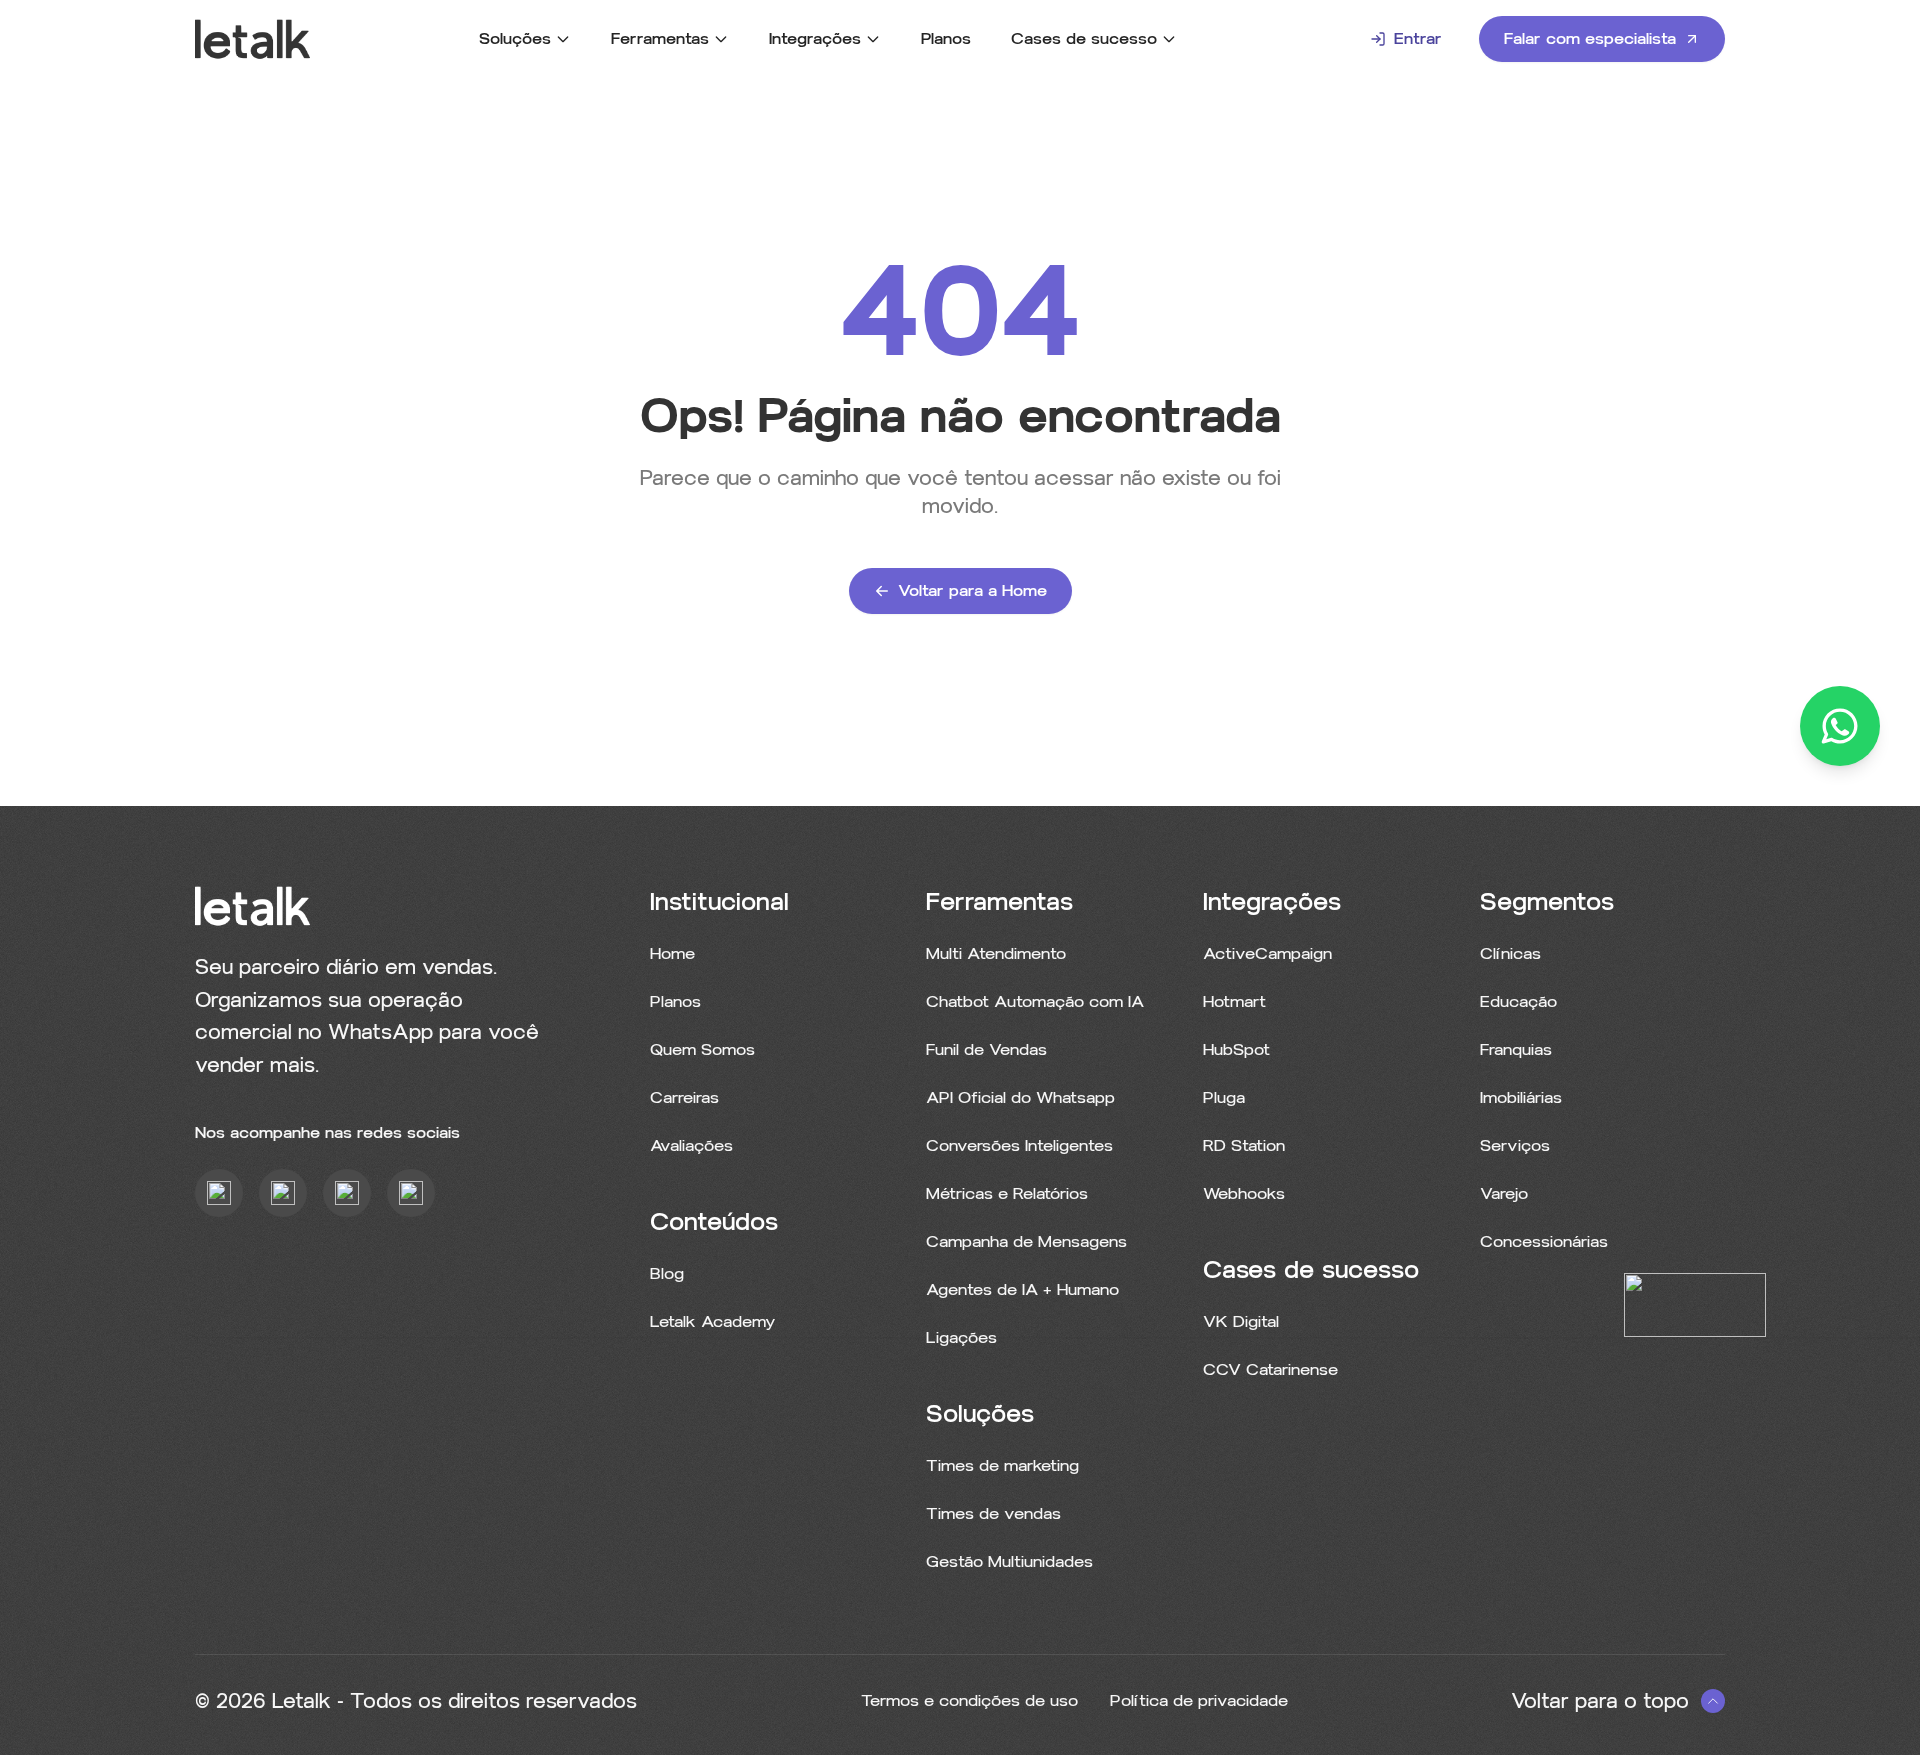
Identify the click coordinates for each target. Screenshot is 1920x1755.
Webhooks (1244, 1193)
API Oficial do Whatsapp (1020, 1097)
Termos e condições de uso (969, 1700)
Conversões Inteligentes (1019, 1145)
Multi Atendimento (996, 953)
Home (672, 953)
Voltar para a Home (972, 590)
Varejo (1504, 1193)
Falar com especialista (1590, 38)
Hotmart (1234, 1001)
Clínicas (1510, 953)
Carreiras (684, 1097)
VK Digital (1241, 1321)
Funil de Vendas (986, 1049)
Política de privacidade (1199, 1700)
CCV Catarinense (1270, 1369)
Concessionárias (1544, 1241)
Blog (667, 1273)
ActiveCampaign (1267, 953)
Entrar (1418, 38)
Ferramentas (660, 38)
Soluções (515, 38)
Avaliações (691, 1145)
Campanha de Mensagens (1026, 1241)
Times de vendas (993, 1513)
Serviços (1515, 1145)
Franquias (1516, 1049)
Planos (946, 38)
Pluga (1224, 1097)
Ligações (961, 1337)
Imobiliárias (1521, 1097)
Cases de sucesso (1084, 38)
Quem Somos (702, 1049)
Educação (1518, 1001)
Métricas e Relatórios (1007, 1193)
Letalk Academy (713, 1321)
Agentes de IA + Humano (1022, 1289)
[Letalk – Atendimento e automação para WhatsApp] (252, 39)
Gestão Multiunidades (1009, 1561)
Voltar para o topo (1600, 1701)
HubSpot (1236, 1049)
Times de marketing (1002, 1465)
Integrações (815, 38)
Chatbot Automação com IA (1035, 1001)
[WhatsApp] (1840, 726)
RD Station (1244, 1145)
